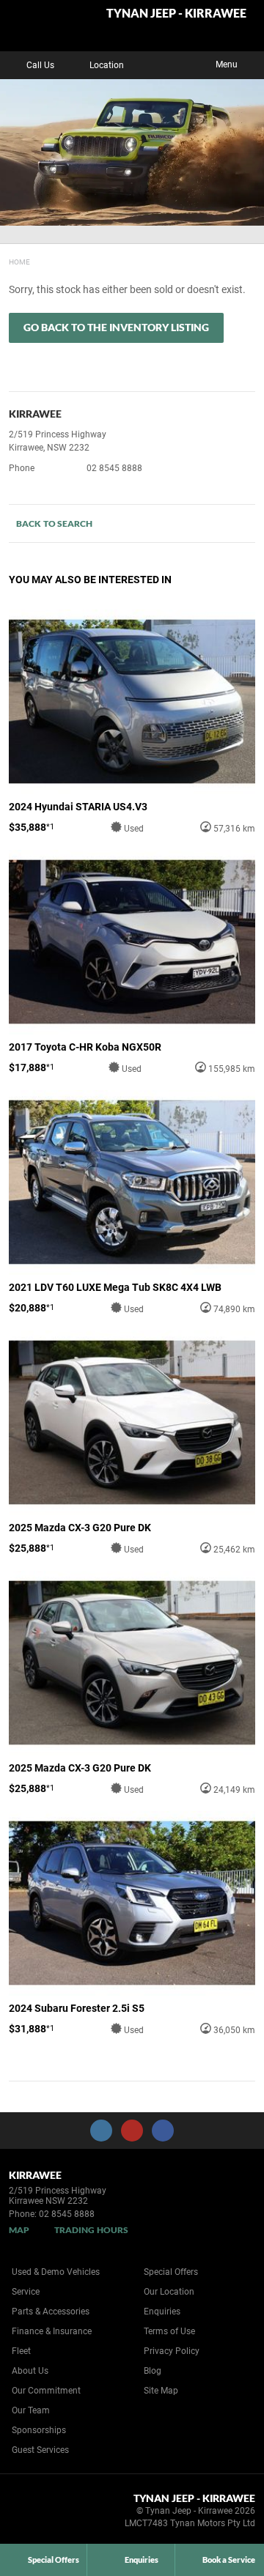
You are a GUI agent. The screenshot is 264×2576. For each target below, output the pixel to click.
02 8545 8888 (114, 468)
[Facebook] (6, 260)
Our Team (31, 2410)
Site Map (161, 2391)
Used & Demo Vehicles (56, 2272)
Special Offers (171, 2272)
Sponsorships (39, 2430)
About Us (30, 2371)
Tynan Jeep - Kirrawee (176, 14)
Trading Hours (91, 2230)
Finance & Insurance (52, 2331)
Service (26, 2292)
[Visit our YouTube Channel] (132, 2131)
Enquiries (162, 2312)
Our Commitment (46, 2391)
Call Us (40, 65)
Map (19, 2230)
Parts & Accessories (51, 2312)
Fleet (21, 2351)
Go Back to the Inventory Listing (116, 327)
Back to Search (54, 523)
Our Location (169, 2292)
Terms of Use (169, 2331)
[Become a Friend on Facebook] (163, 2131)
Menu (227, 64)
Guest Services (40, 2450)
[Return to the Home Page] (36, 2513)
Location (107, 65)
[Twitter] (20, 260)
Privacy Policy (172, 2351)
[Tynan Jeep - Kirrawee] (47, 26)
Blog (153, 2371)
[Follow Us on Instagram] (101, 2131)
